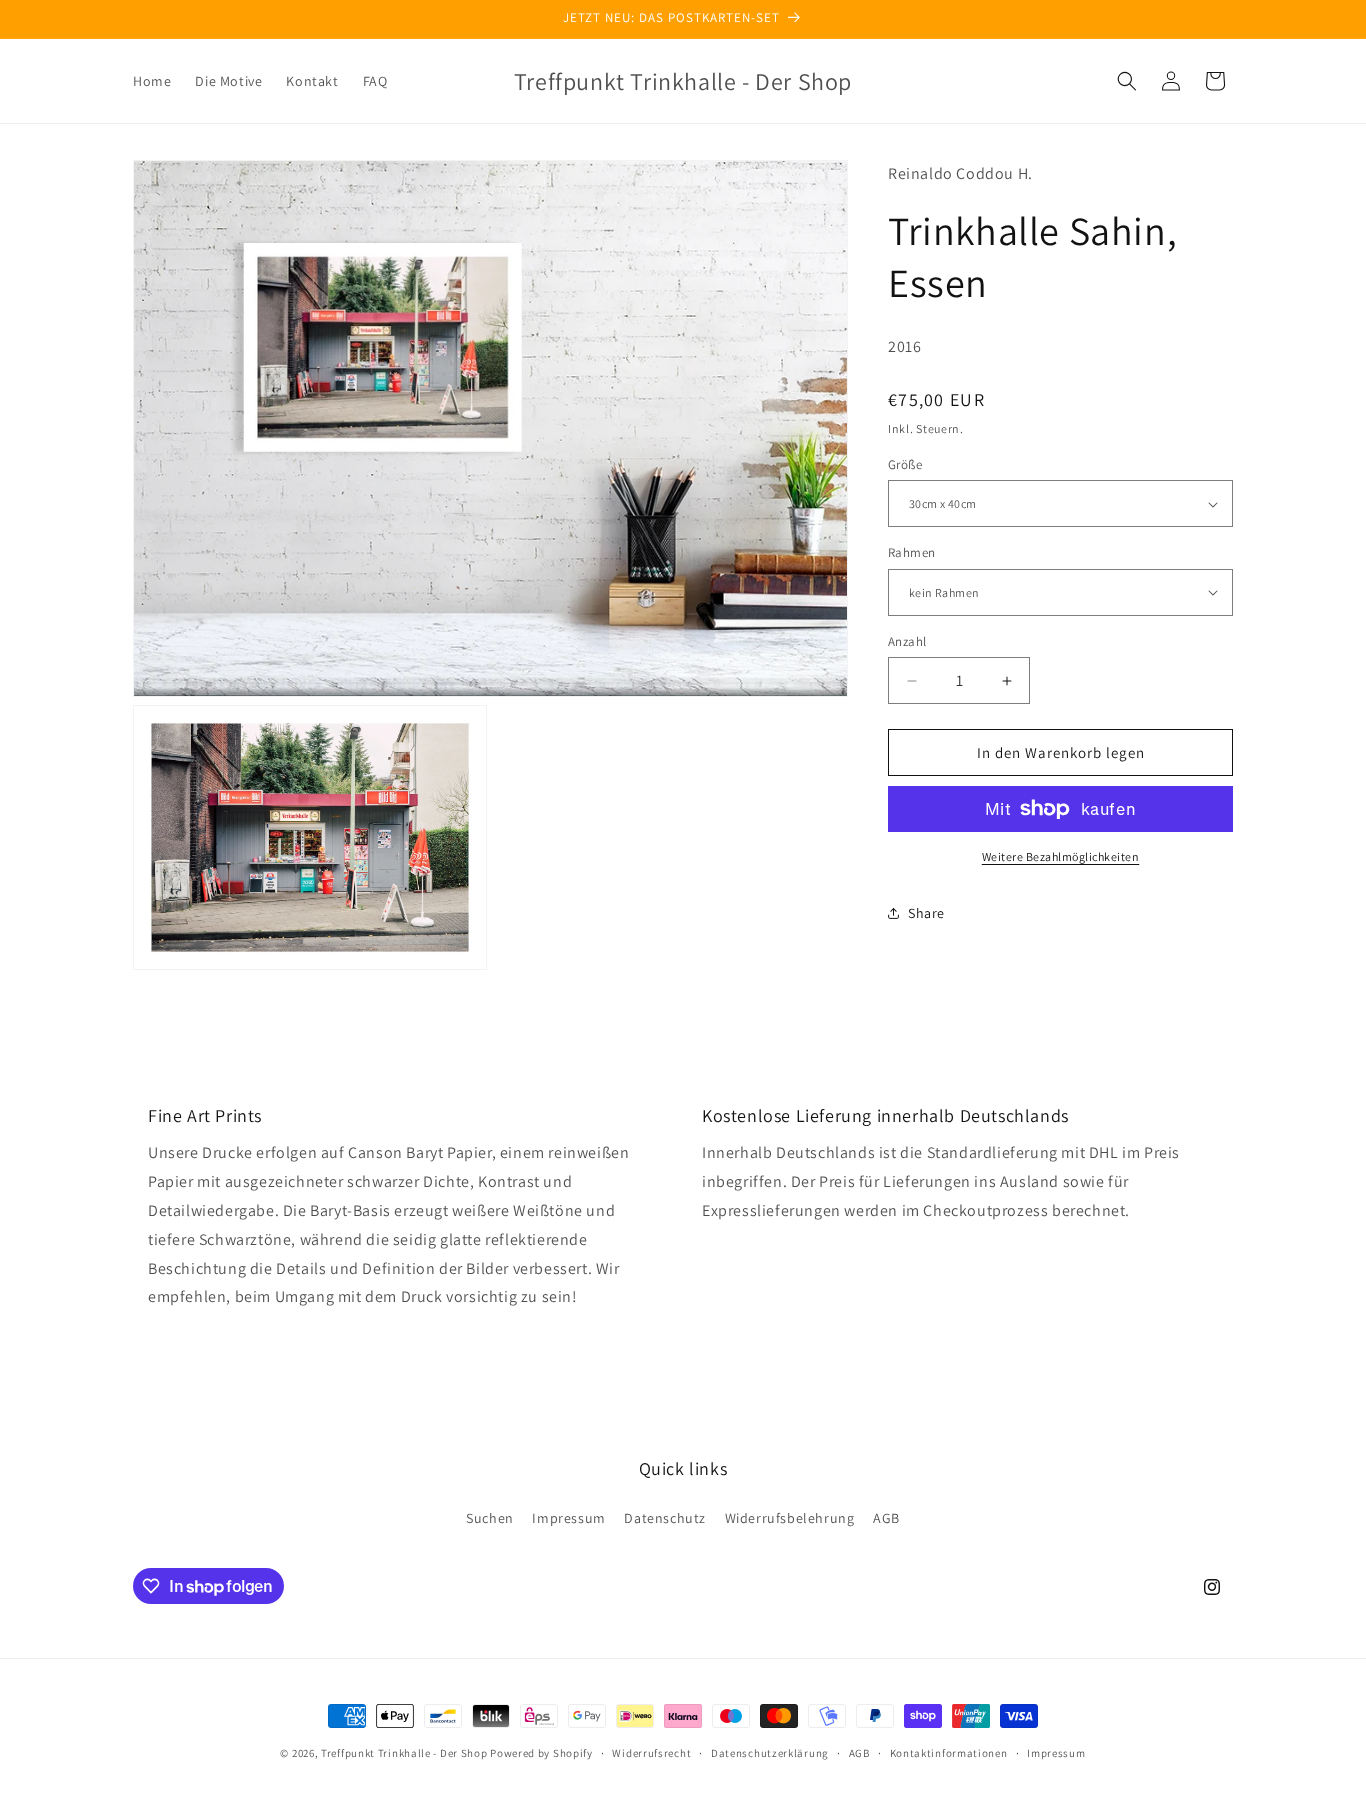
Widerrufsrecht (651, 1753)
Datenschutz (665, 1518)
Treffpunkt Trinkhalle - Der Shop (404, 1753)
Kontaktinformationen (949, 1753)
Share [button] (926, 913)
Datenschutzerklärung (770, 1753)
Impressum (568, 1518)
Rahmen (911, 552)
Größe (905, 464)
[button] (1127, 81)
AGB (886, 1518)
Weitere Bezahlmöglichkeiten (1061, 856)
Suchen (490, 1518)
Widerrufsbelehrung (790, 1518)
